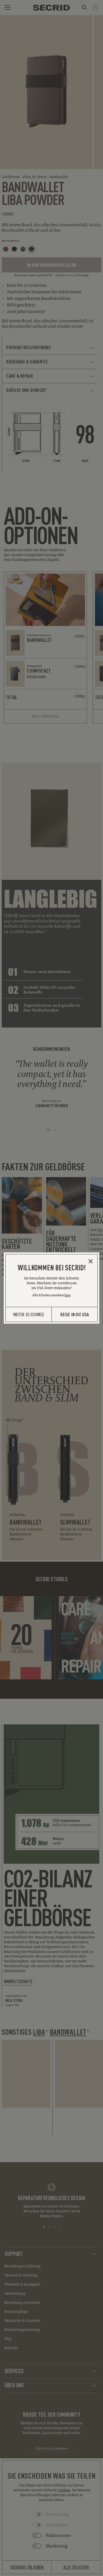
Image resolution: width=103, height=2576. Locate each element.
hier (68, 1295)
